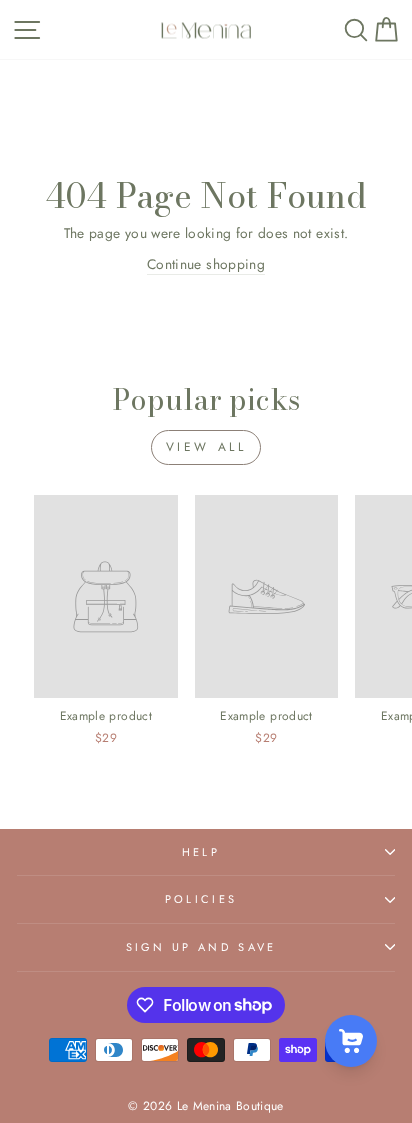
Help (201, 852)
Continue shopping (206, 264)
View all (206, 447)
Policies (201, 899)
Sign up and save (201, 947)
